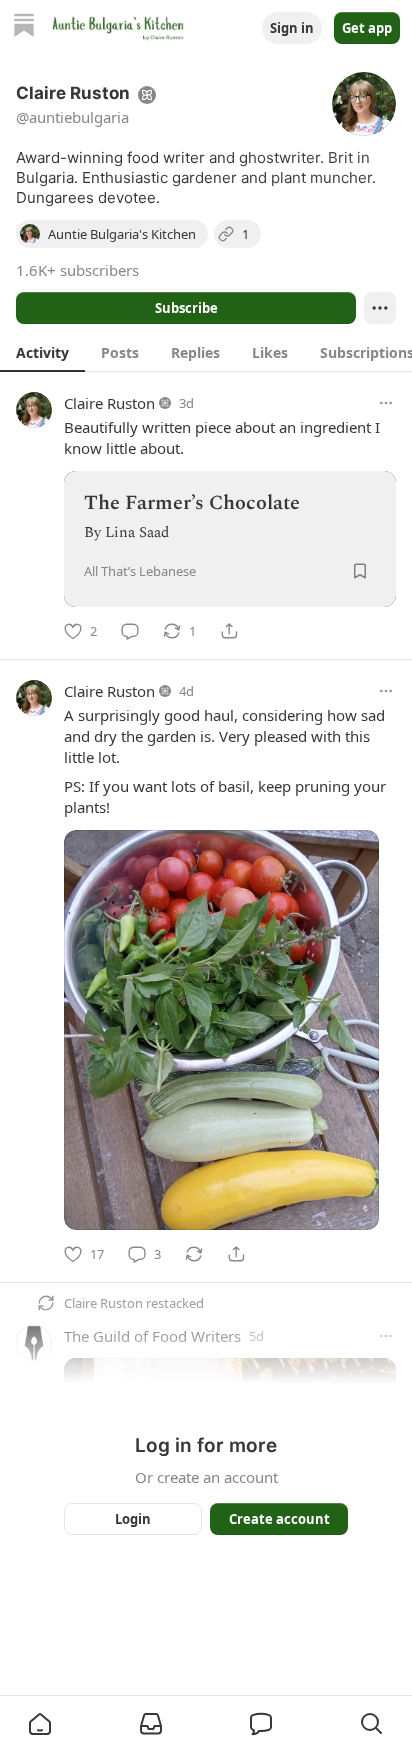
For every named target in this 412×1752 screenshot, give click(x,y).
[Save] (360, 571)
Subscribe (186, 308)
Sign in (292, 28)
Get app (367, 28)
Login (133, 1519)
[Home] (24, 27)
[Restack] (194, 1254)
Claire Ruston (109, 403)
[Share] (229, 631)
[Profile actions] (380, 308)
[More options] (386, 403)
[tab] (42, 352)
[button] (40, 1724)
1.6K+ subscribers (77, 270)
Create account (279, 1519)
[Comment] (130, 631)
